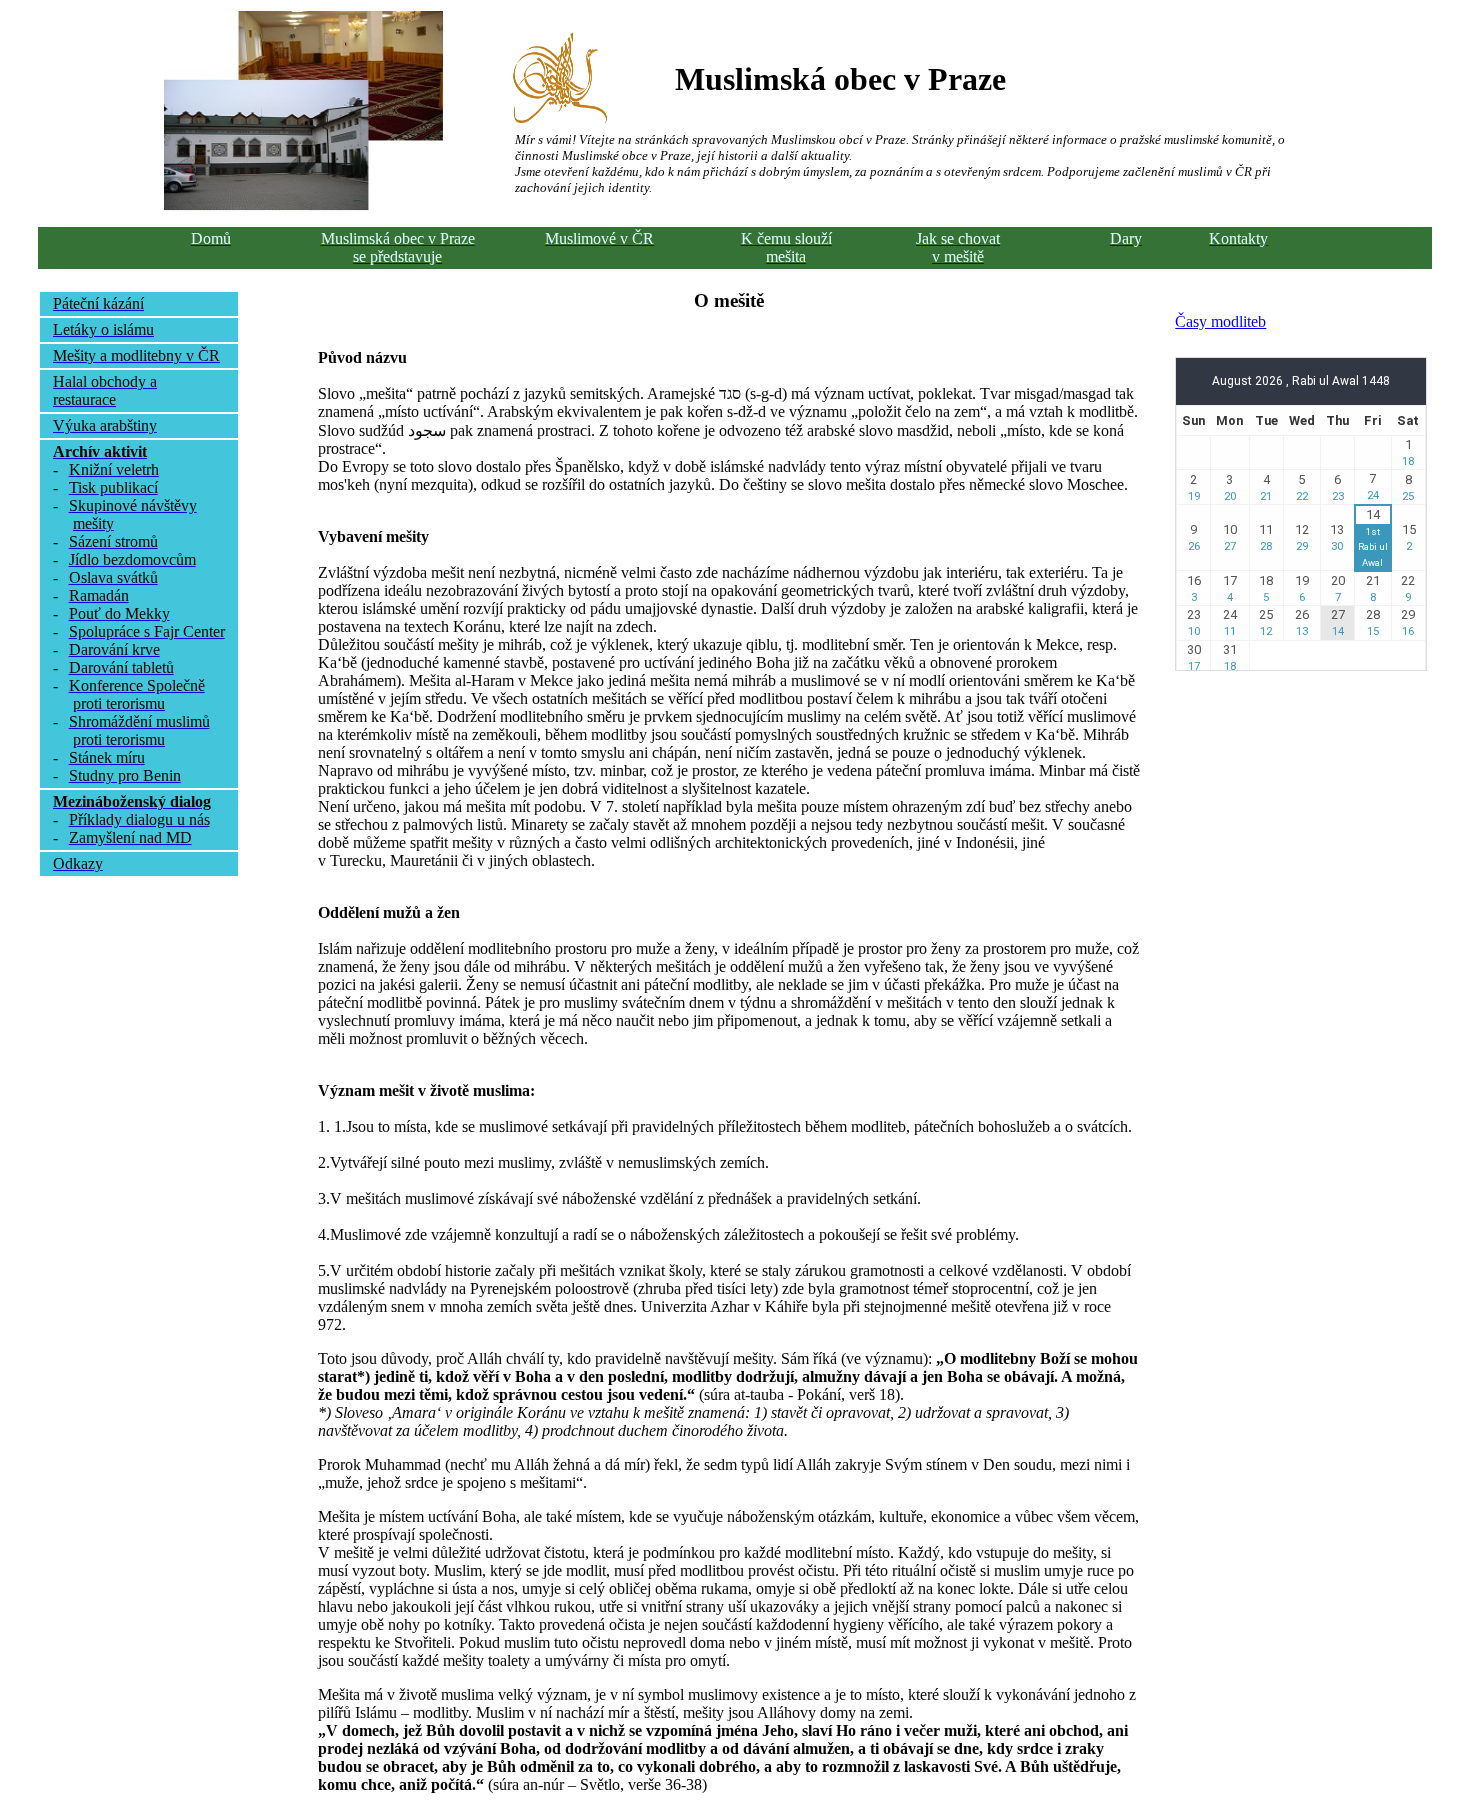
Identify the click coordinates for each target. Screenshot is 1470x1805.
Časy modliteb (1220, 321)
